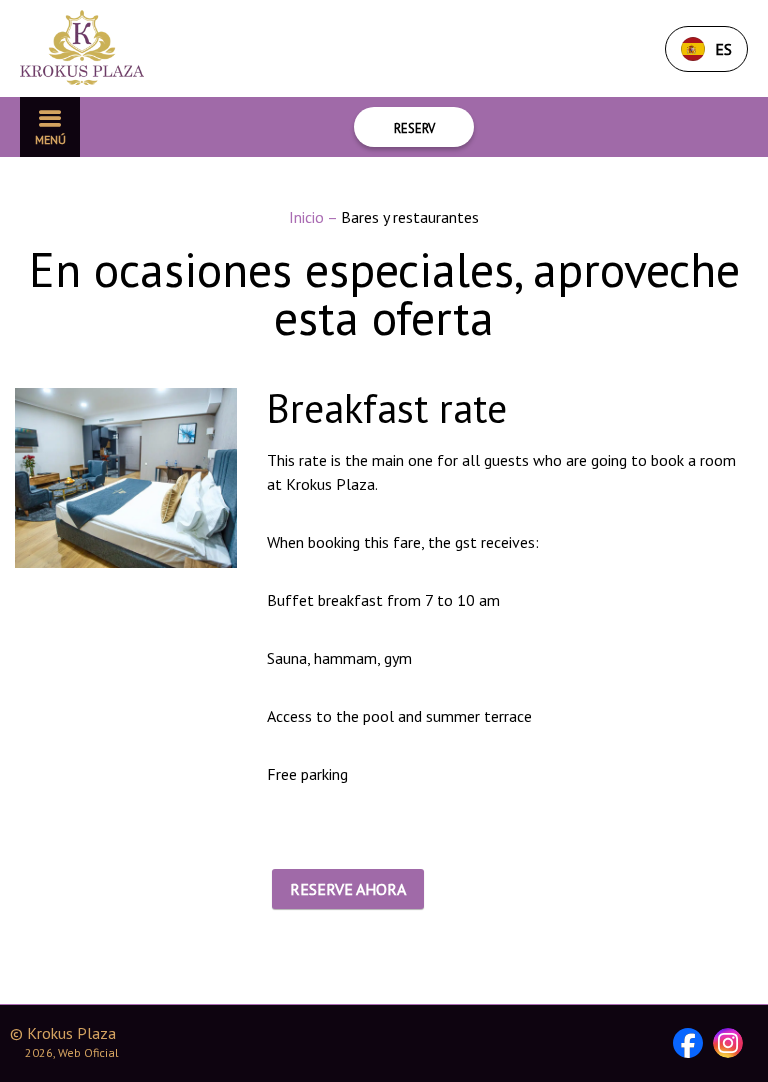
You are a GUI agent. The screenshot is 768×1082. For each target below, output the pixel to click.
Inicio (308, 217)
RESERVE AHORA (348, 889)
